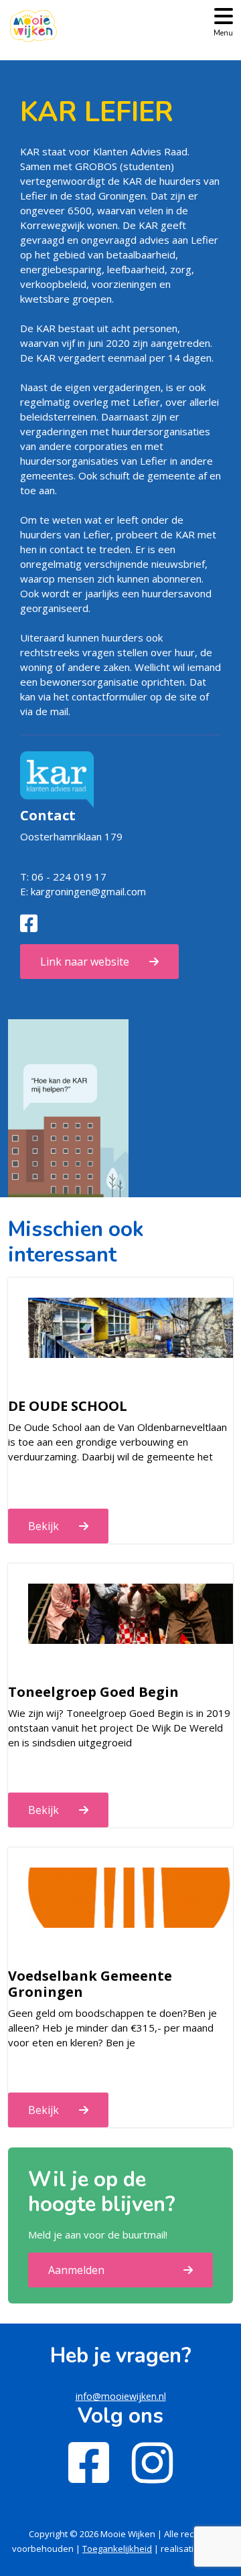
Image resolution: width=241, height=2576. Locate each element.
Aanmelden (76, 2270)
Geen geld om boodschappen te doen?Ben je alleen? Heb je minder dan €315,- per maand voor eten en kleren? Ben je (112, 2028)
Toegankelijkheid (117, 2549)
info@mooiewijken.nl (121, 2396)
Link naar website (85, 962)
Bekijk (44, 1526)
